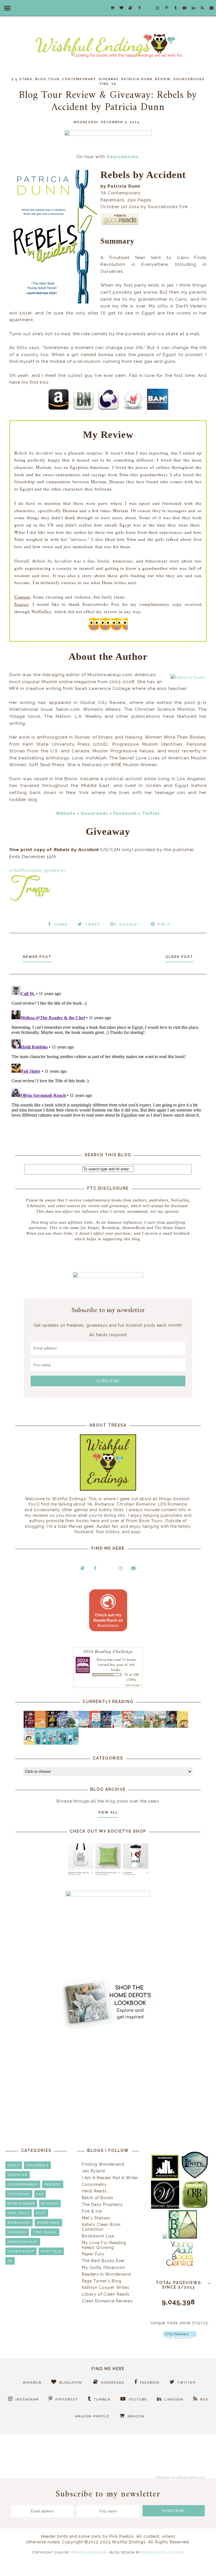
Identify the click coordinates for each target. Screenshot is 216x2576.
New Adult (19, 2213)
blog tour (47, 79)
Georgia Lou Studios (163, 2552)
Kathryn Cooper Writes (106, 2287)
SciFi (41, 2213)
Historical (19, 2194)
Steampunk (19, 2223)
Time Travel (45, 2232)
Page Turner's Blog (102, 2281)
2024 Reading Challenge (108, 1651)
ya (114, 84)
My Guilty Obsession (103, 2267)
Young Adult (21, 2251)
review (163, 79)
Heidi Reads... (96, 2191)
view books (132, 1685)
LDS (40, 2194)
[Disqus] (108, 1054)
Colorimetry (94, 2184)
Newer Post (37, 957)
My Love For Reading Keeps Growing (104, 2245)
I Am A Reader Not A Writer (110, 2178)
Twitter (151, 813)
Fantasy (53, 2184)
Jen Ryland (93, 2171)
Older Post (179, 957)
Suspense (17, 2232)
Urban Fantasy (23, 2242)
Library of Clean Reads (106, 2294)
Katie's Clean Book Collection (101, 2227)
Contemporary (79, 79)
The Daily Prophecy (102, 2204)
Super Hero (48, 2223)
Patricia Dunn (137, 79)
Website (66, 813)
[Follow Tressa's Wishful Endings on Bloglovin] (180, 2337)
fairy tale (51, 2251)
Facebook (125, 813)
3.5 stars (22, 79)
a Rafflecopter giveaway (37, 870)
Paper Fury (93, 2254)
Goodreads (94, 813)
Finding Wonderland (103, 2164)
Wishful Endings (88, 2552)
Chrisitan (18, 2175)
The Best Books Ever (103, 2261)
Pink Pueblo (122, 2536)
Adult (14, 2165)
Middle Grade (21, 2203)
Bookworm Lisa (98, 2236)
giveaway (109, 79)
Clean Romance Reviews (107, 2301)
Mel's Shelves (96, 2218)
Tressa (102, 1659)
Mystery (50, 2203)
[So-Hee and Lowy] (31, 1743)
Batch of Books (98, 2198)
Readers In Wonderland (106, 2274)
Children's (37, 2165)
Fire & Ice (92, 2211)
